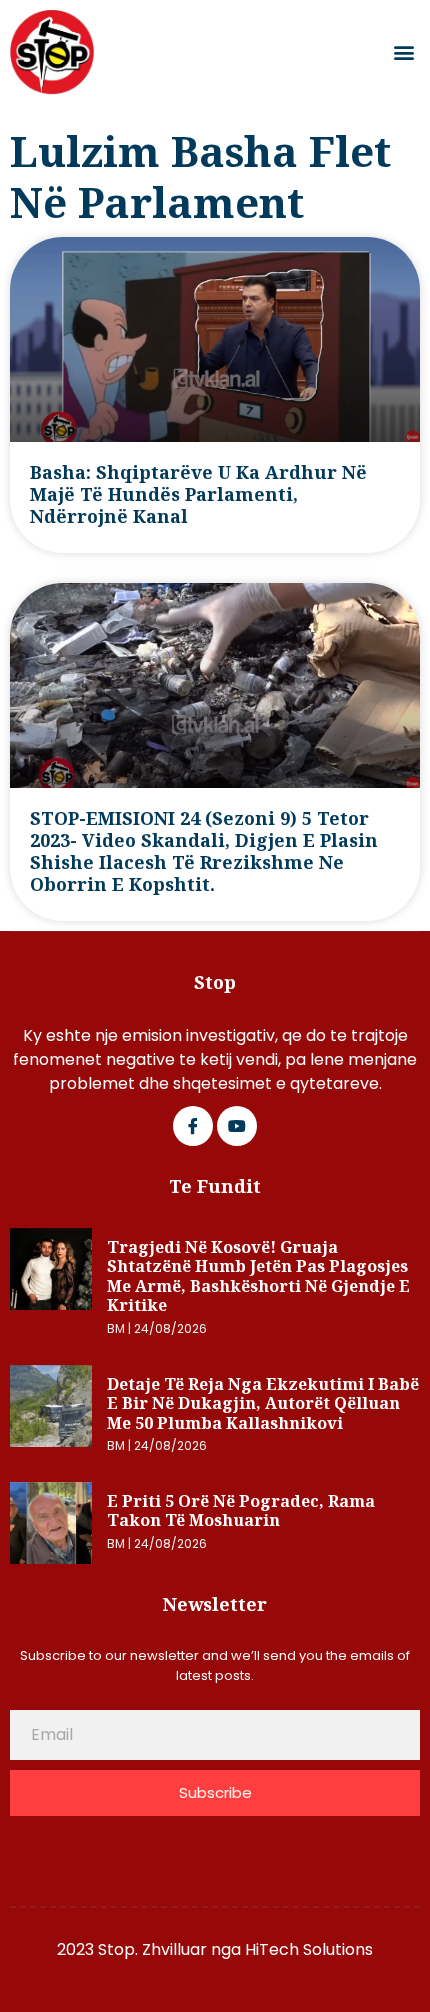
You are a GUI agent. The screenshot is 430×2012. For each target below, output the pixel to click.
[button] (403, 52)
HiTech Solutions (309, 1949)
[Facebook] (193, 1126)
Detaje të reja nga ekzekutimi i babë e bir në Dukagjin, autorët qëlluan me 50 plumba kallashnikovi (263, 1403)
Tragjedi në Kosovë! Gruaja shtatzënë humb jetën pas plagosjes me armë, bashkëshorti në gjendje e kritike (258, 1276)
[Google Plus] (237, 1126)
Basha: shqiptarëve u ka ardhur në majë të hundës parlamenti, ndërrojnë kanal (198, 494)
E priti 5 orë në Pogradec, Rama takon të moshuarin (241, 1511)
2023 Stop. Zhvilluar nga (151, 1949)
